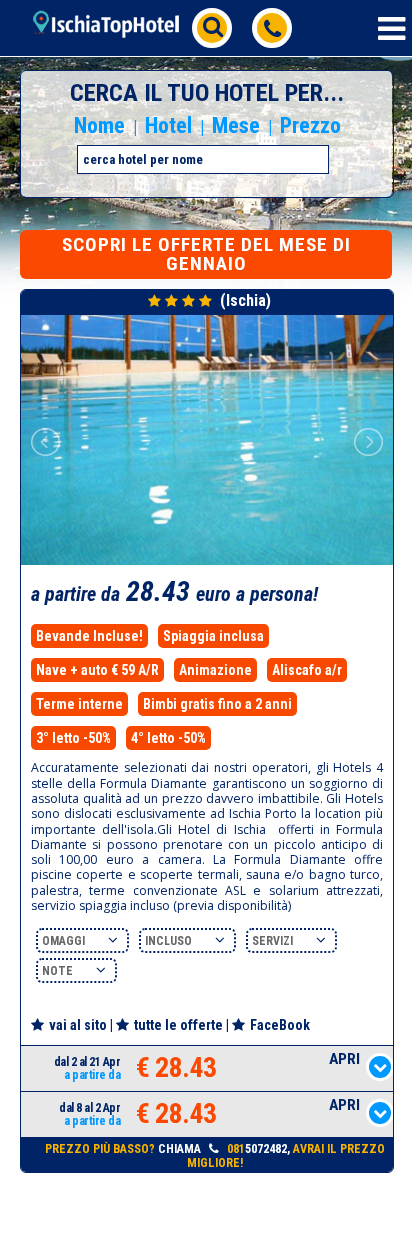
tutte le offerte (178, 1025)
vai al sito (78, 1025)
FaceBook (280, 1025)
